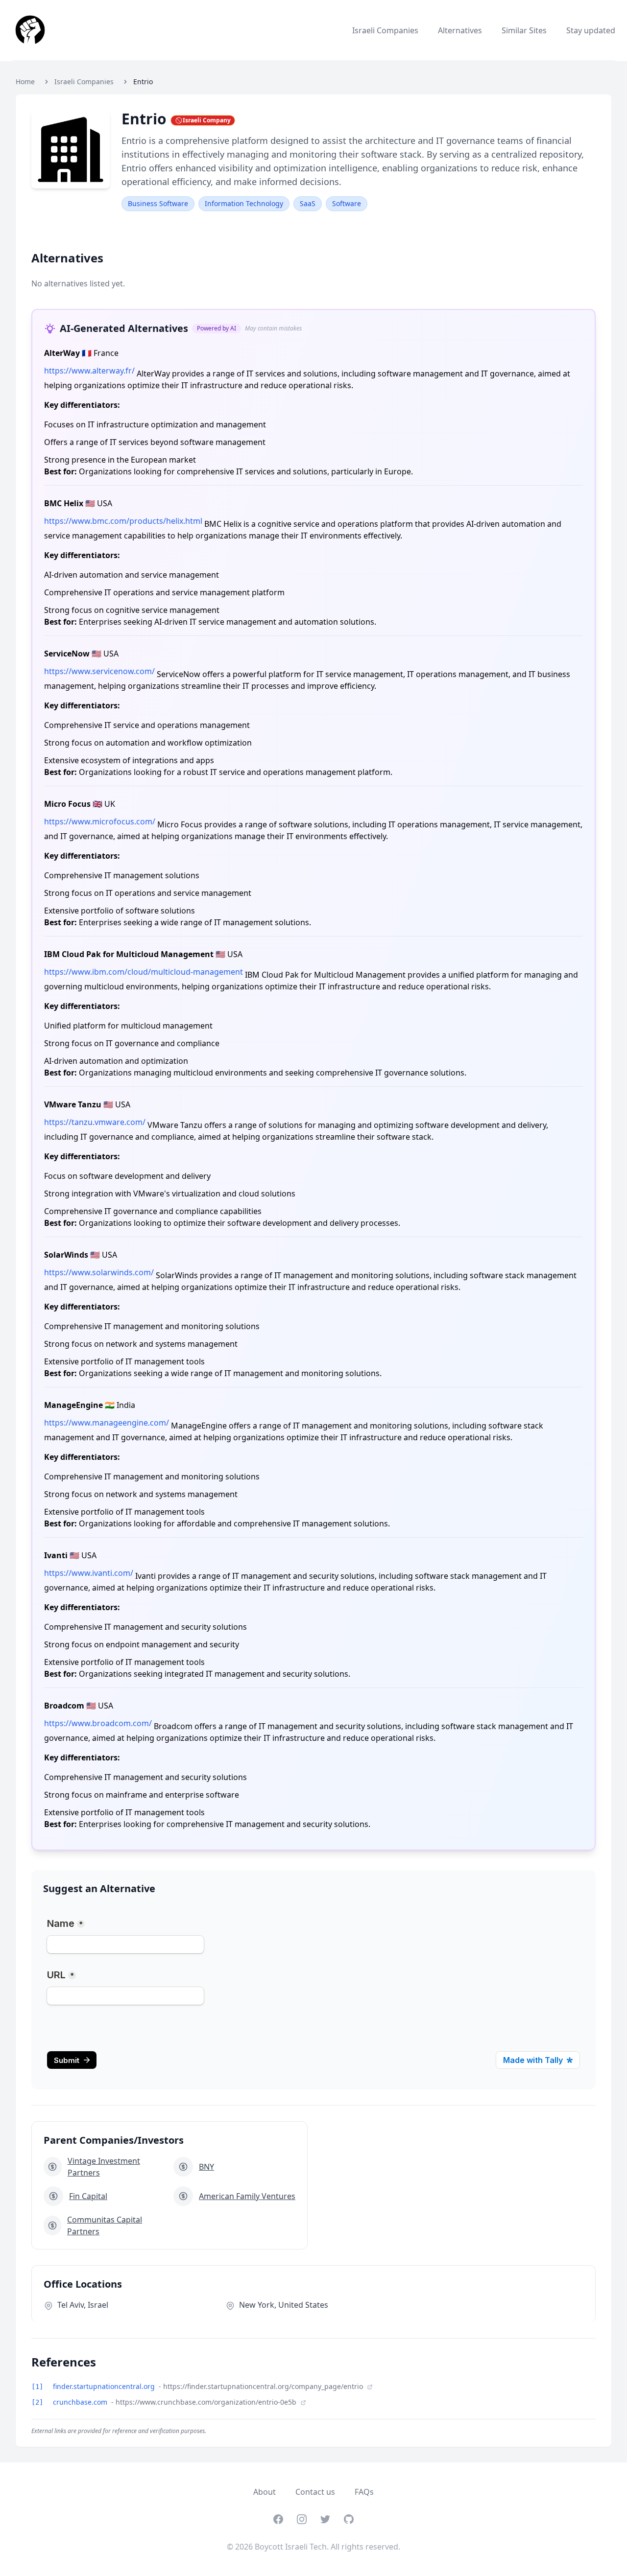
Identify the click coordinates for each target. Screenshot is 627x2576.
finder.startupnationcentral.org (105, 2386)
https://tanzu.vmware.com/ (95, 1122)
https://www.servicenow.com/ (99, 671)
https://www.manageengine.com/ (107, 1423)
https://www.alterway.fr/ (89, 371)
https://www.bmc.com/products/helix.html (123, 521)
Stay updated (591, 30)
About (265, 2492)
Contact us (315, 2492)
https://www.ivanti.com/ (89, 1573)
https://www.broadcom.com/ (98, 1723)
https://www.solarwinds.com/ (99, 1272)
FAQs (364, 2492)
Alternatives (460, 30)
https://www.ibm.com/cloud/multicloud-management (144, 972)
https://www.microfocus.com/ (100, 821)
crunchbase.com (81, 2402)
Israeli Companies (385, 30)
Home (25, 82)
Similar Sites (524, 30)
